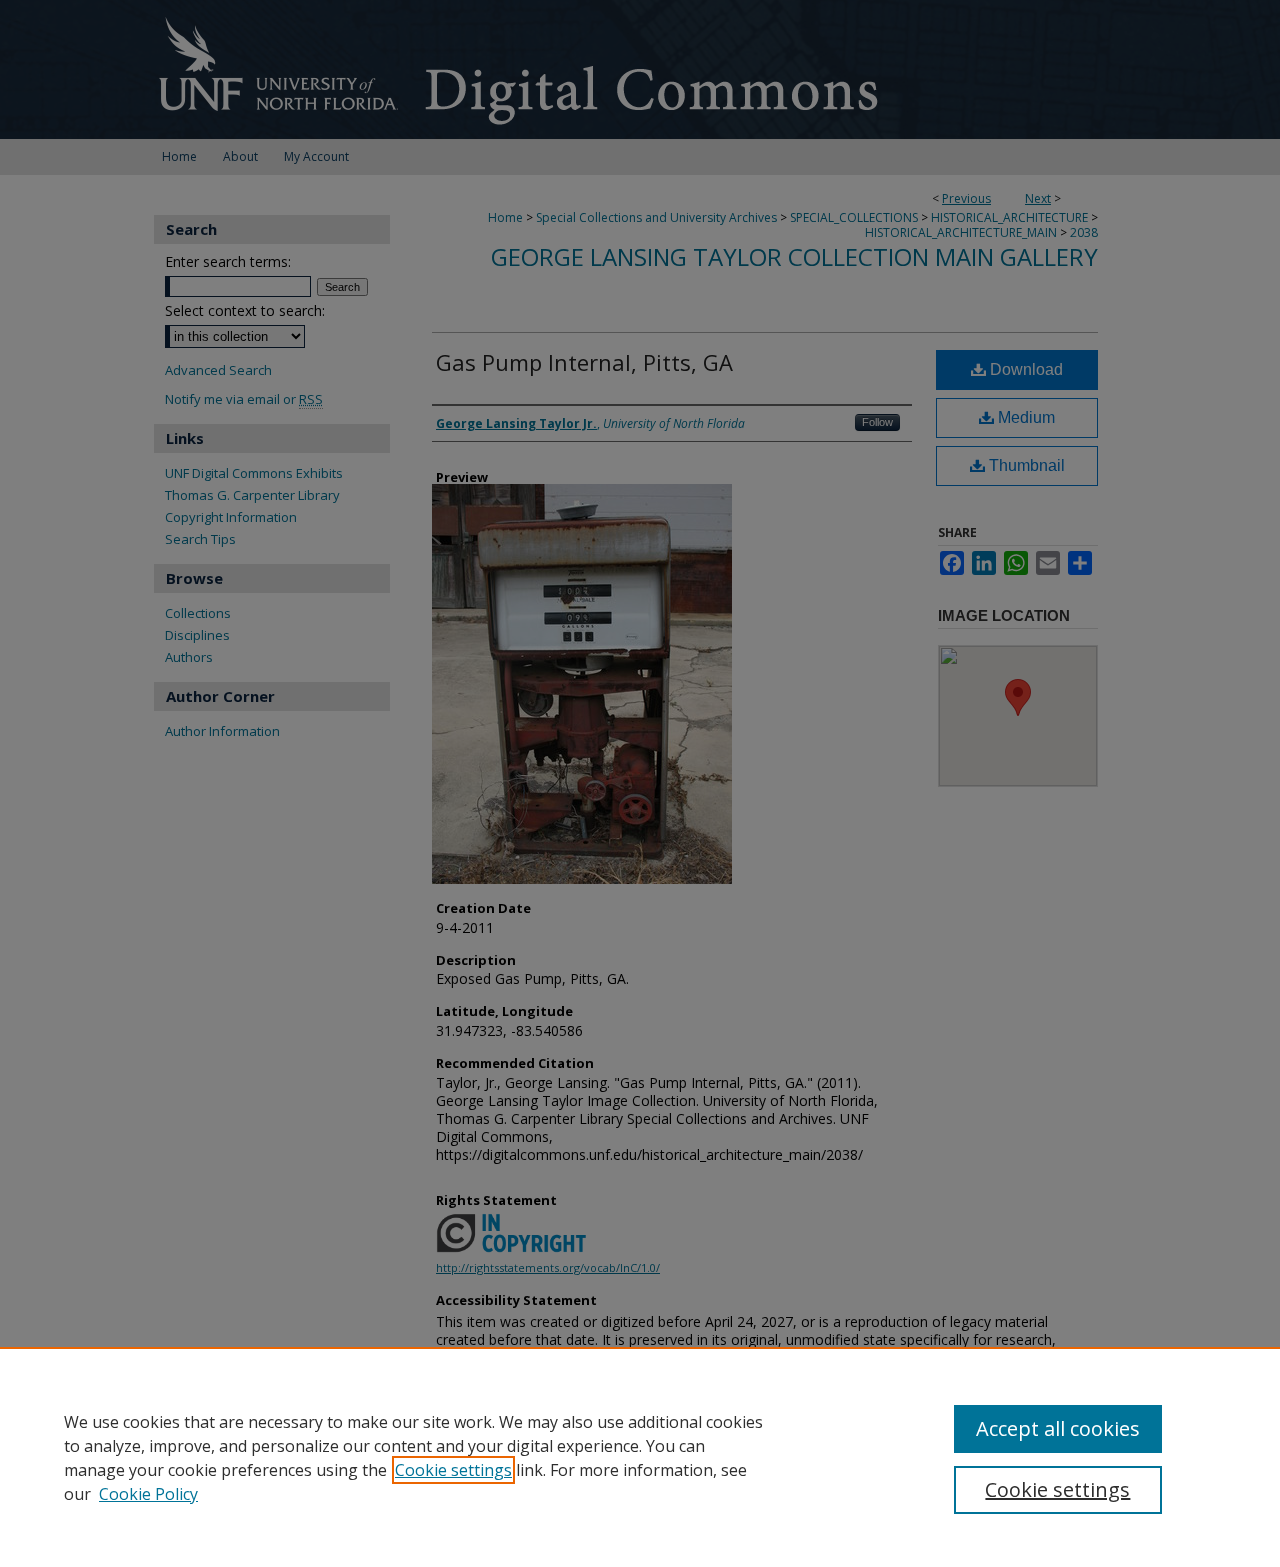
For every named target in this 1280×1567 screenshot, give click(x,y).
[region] (640, 1457)
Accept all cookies (1058, 1428)
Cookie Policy (148, 1494)
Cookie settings (453, 1470)
